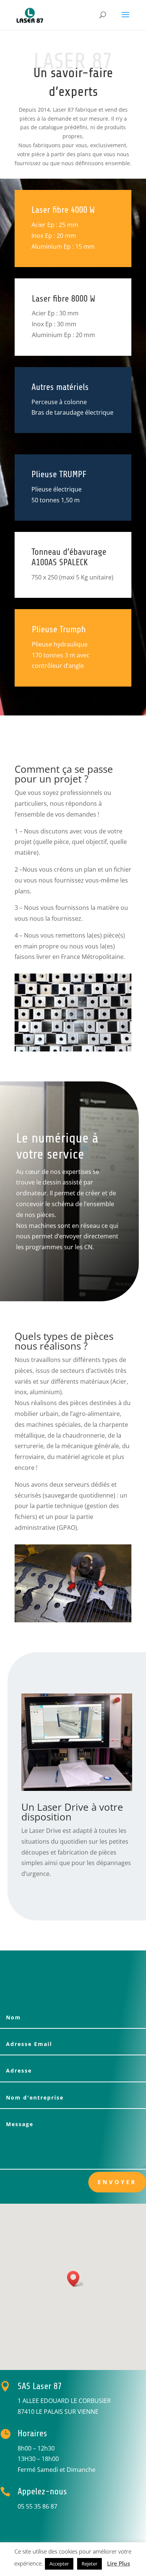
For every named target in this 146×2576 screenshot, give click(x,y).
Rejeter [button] (89, 2564)
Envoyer (117, 2182)
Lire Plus (118, 2563)
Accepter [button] (59, 2564)
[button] (76, 2279)
